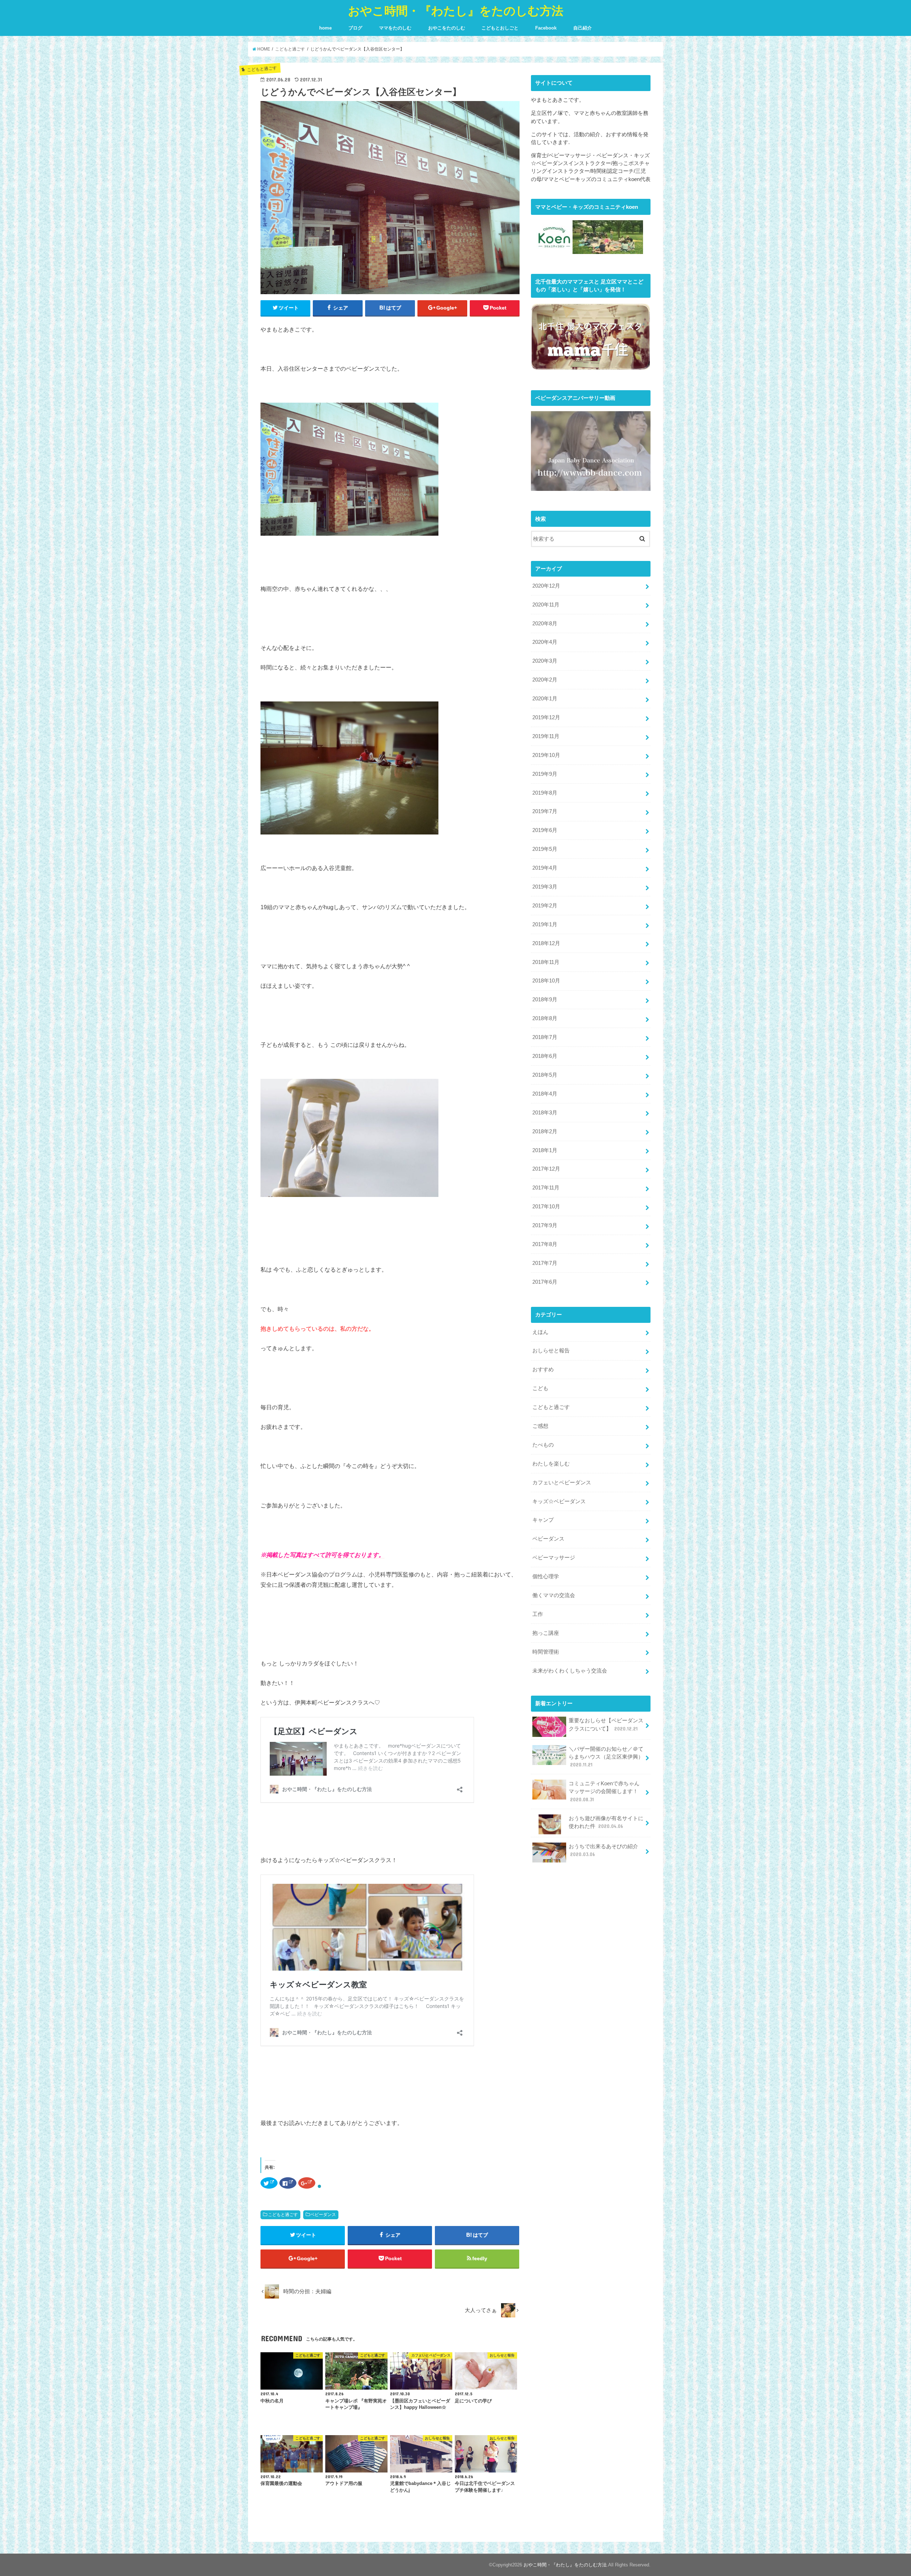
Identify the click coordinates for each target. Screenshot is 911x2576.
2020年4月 (545, 642)
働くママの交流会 (554, 1595)
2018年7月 (545, 1037)
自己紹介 (583, 28)
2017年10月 (546, 1207)
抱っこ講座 (546, 1633)
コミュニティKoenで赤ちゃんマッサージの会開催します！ (604, 1791)
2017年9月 (545, 1225)
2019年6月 (545, 830)
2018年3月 (545, 1113)
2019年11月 (546, 736)
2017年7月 (545, 1263)
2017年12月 (546, 1169)
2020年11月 (546, 605)
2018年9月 (545, 1000)
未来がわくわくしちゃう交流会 (570, 1671)
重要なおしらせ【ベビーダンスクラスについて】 (606, 1724)
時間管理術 (546, 1652)
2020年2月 (545, 680)
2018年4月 (545, 1094)
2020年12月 (546, 586)
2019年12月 (546, 717)
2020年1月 (545, 699)
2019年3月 (545, 887)
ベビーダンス (323, 2215)
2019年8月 (545, 793)
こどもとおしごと (500, 28)
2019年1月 (545, 924)
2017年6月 (545, 1282)
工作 (538, 1614)
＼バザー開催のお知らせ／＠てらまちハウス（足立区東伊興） (606, 1757)
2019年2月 (545, 906)
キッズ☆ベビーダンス (559, 1501)
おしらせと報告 (551, 1351)
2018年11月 (546, 962)
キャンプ (543, 1520)
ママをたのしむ (395, 28)
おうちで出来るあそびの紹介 (603, 1850)
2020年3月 (545, 661)
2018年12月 (546, 943)
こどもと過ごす (283, 2215)
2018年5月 (545, 1075)
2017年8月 (545, 1244)
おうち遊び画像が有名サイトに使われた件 (606, 1822)
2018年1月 (545, 1150)
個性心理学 (546, 1576)
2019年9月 (545, 774)
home (325, 28)
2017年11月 (546, 1188)
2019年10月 (546, 755)
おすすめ (543, 1369)
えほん (540, 1332)
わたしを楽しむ (551, 1464)
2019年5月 (545, 849)
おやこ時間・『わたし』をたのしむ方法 (456, 10)
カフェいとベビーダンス (562, 1483)
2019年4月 (545, 868)
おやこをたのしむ (447, 28)
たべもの (543, 1445)
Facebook (546, 28)
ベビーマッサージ (554, 1558)
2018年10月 (546, 981)
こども (540, 1388)
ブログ (355, 28)
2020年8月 (545, 624)
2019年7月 (545, 811)
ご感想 (540, 1426)
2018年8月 (545, 1018)
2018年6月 (545, 1056)
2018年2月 (545, 1131)
